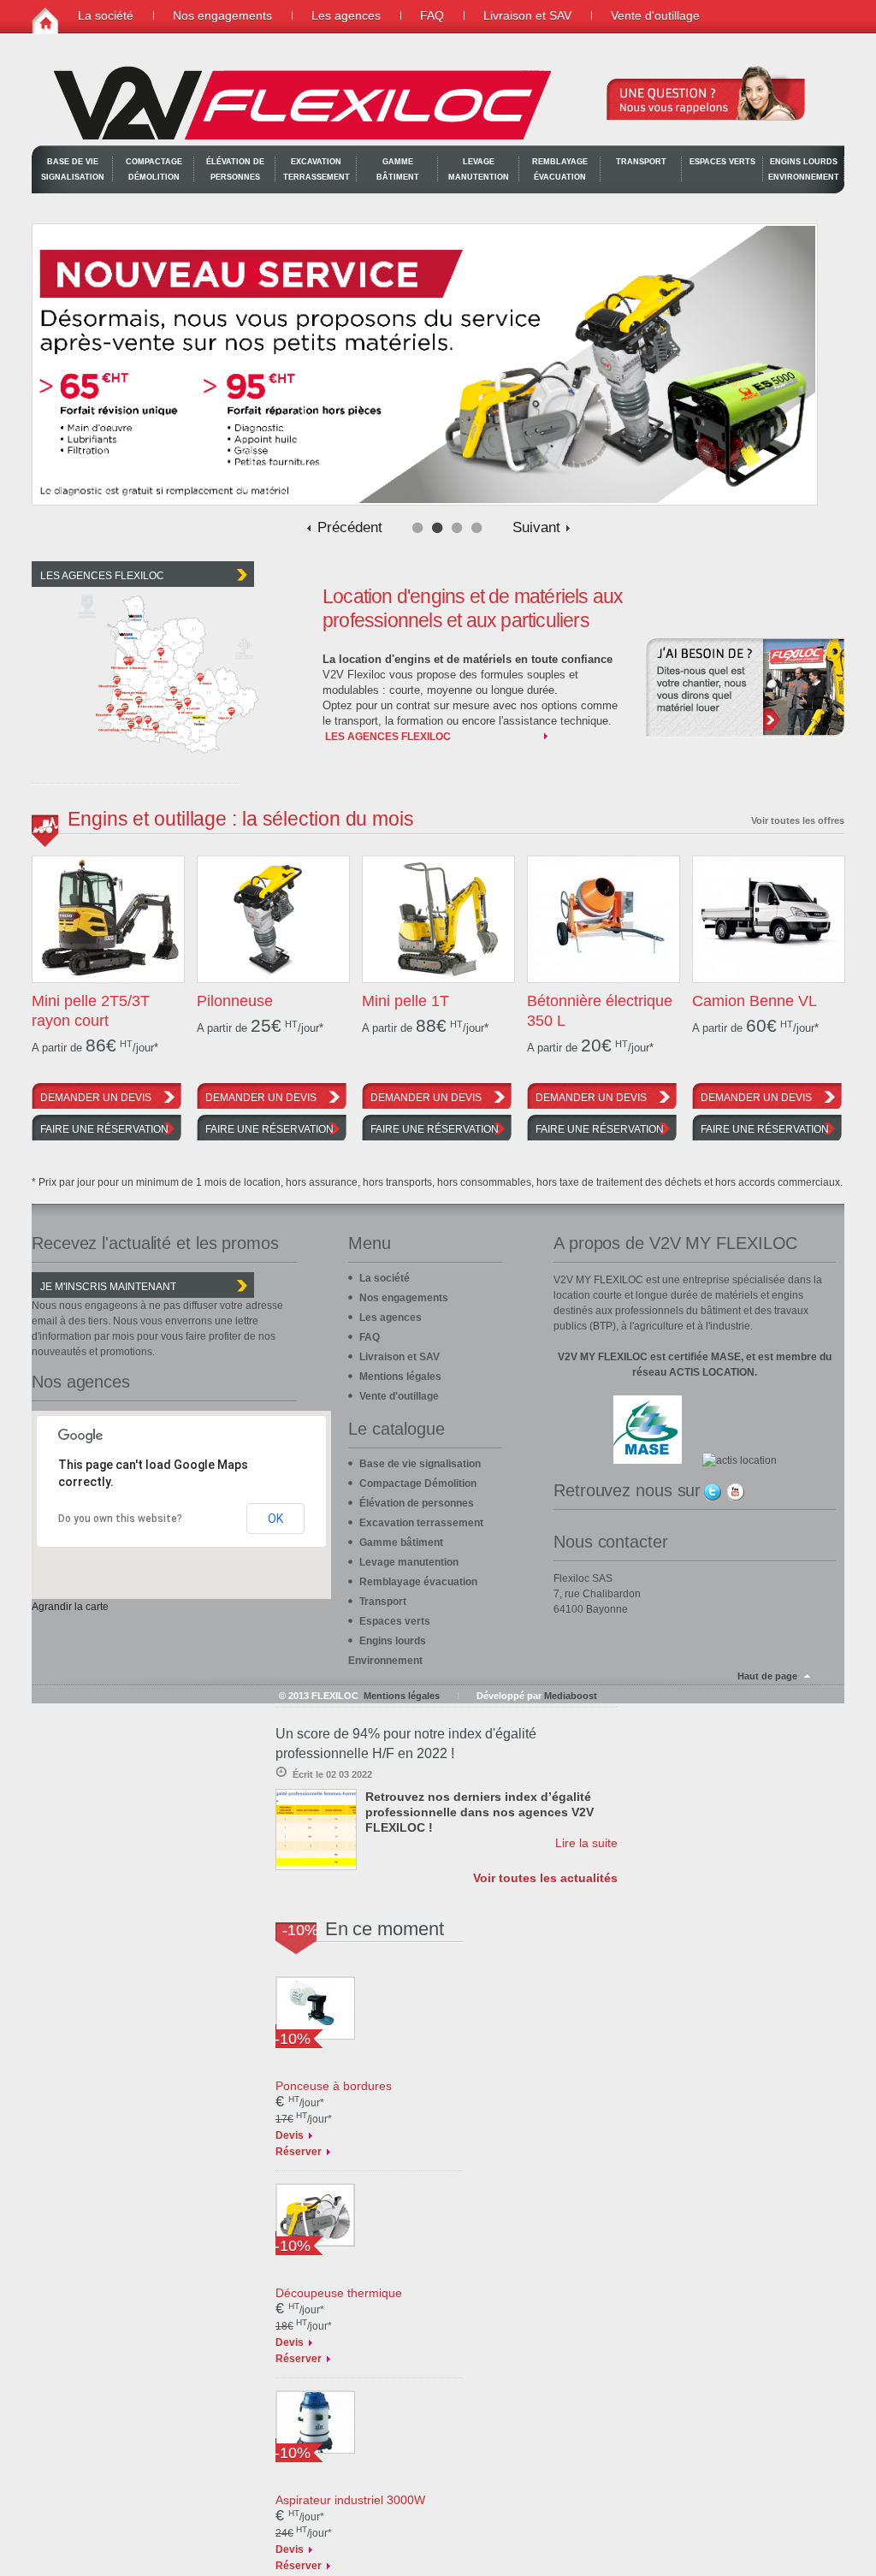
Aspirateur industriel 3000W (350, 2500)
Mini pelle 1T (405, 1001)
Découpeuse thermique (339, 2293)
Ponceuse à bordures (334, 2086)
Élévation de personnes (235, 169)
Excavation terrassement (317, 169)
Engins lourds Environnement (804, 169)
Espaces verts (722, 162)
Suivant (536, 528)
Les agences (346, 15)
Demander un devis (96, 1098)
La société (106, 15)
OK (275, 1519)
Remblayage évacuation (560, 169)
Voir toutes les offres (798, 820)
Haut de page (767, 1676)
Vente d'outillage (655, 15)
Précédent (350, 528)
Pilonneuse (235, 1001)
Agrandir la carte (70, 1607)
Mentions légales (400, 1377)
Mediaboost (571, 1696)
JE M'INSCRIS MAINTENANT (108, 1287)
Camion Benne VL (755, 1001)
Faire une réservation (104, 1129)
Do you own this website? (120, 1519)
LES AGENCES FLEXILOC (102, 576)
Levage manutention (479, 169)
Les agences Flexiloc (388, 737)
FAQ (432, 15)
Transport (641, 162)
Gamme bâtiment (398, 169)
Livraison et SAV (527, 15)
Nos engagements (222, 15)
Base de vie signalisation (73, 169)
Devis (290, 2135)
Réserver (299, 2152)
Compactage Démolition (154, 169)
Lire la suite (586, 1843)
